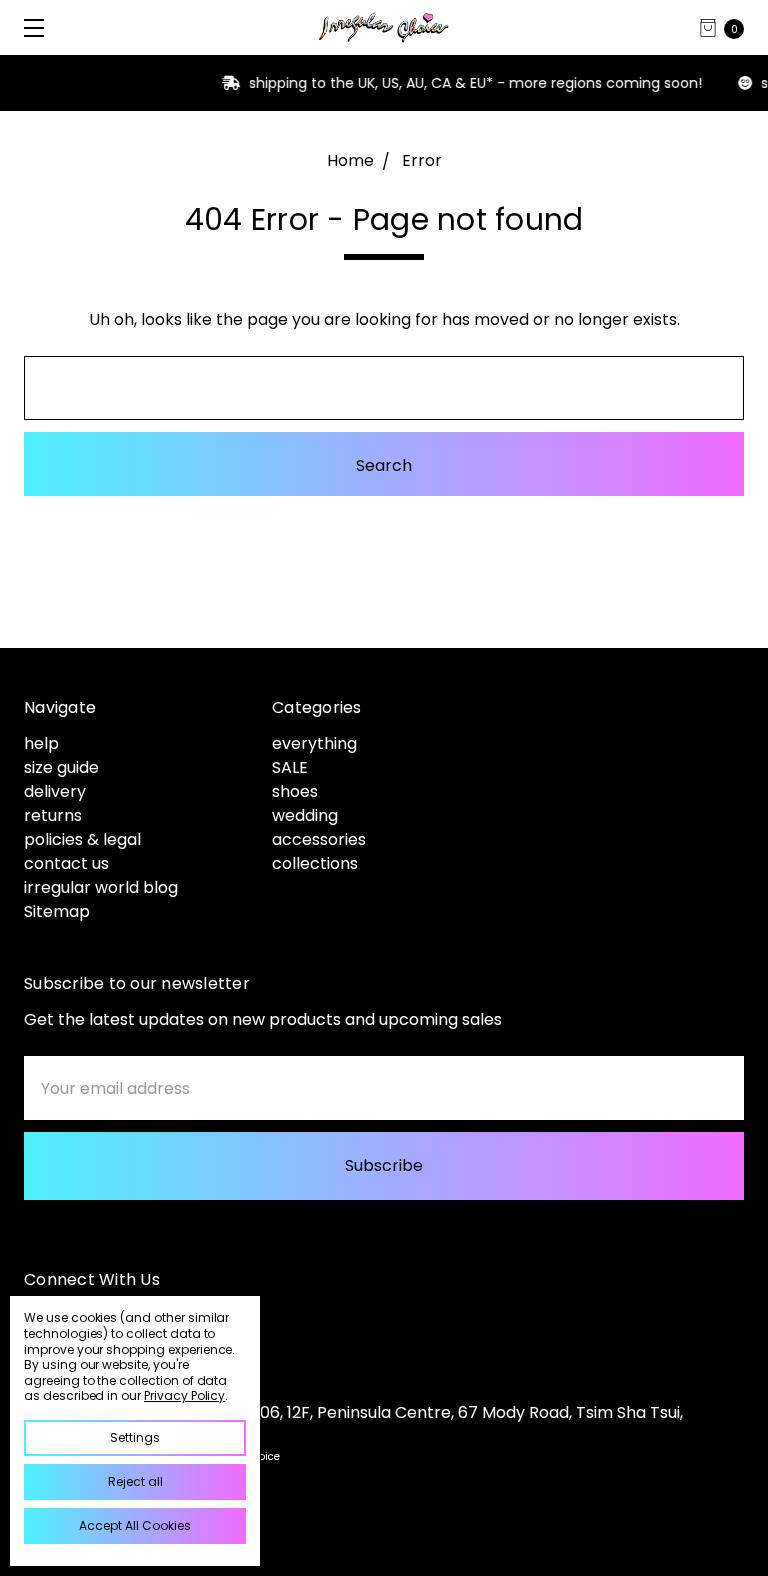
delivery (55, 791)
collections (315, 863)
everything (314, 743)
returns (53, 815)
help (41, 743)
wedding (305, 815)
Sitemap (57, 911)
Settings (135, 1437)
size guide (61, 767)
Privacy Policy (184, 1395)
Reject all (135, 1481)
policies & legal (82, 839)
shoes (295, 791)
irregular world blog (101, 887)
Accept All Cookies (135, 1525)
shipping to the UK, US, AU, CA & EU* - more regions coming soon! (418, 83)
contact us (66, 863)
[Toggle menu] (27, 27)
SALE (290, 767)
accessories (319, 839)
